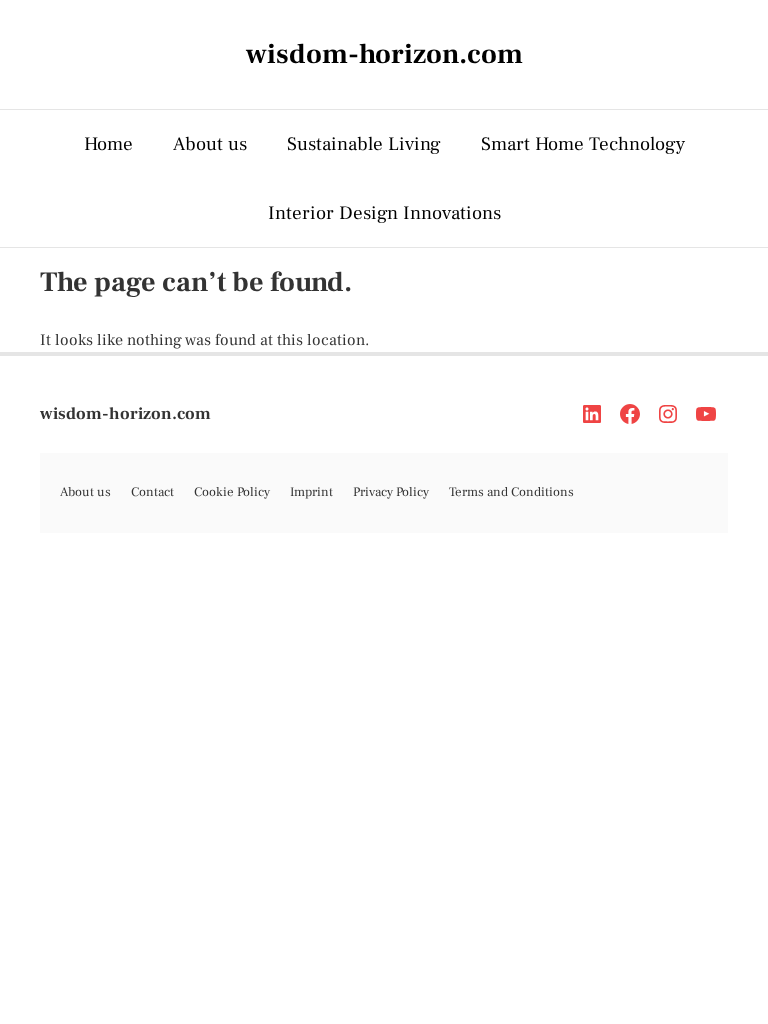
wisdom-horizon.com (125, 414)
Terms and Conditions (511, 492)
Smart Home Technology (583, 144)
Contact (152, 492)
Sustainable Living (364, 144)
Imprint (311, 492)
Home (108, 144)
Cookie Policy (232, 492)
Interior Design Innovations (384, 213)
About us (210, 144)
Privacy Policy (391, 492)
